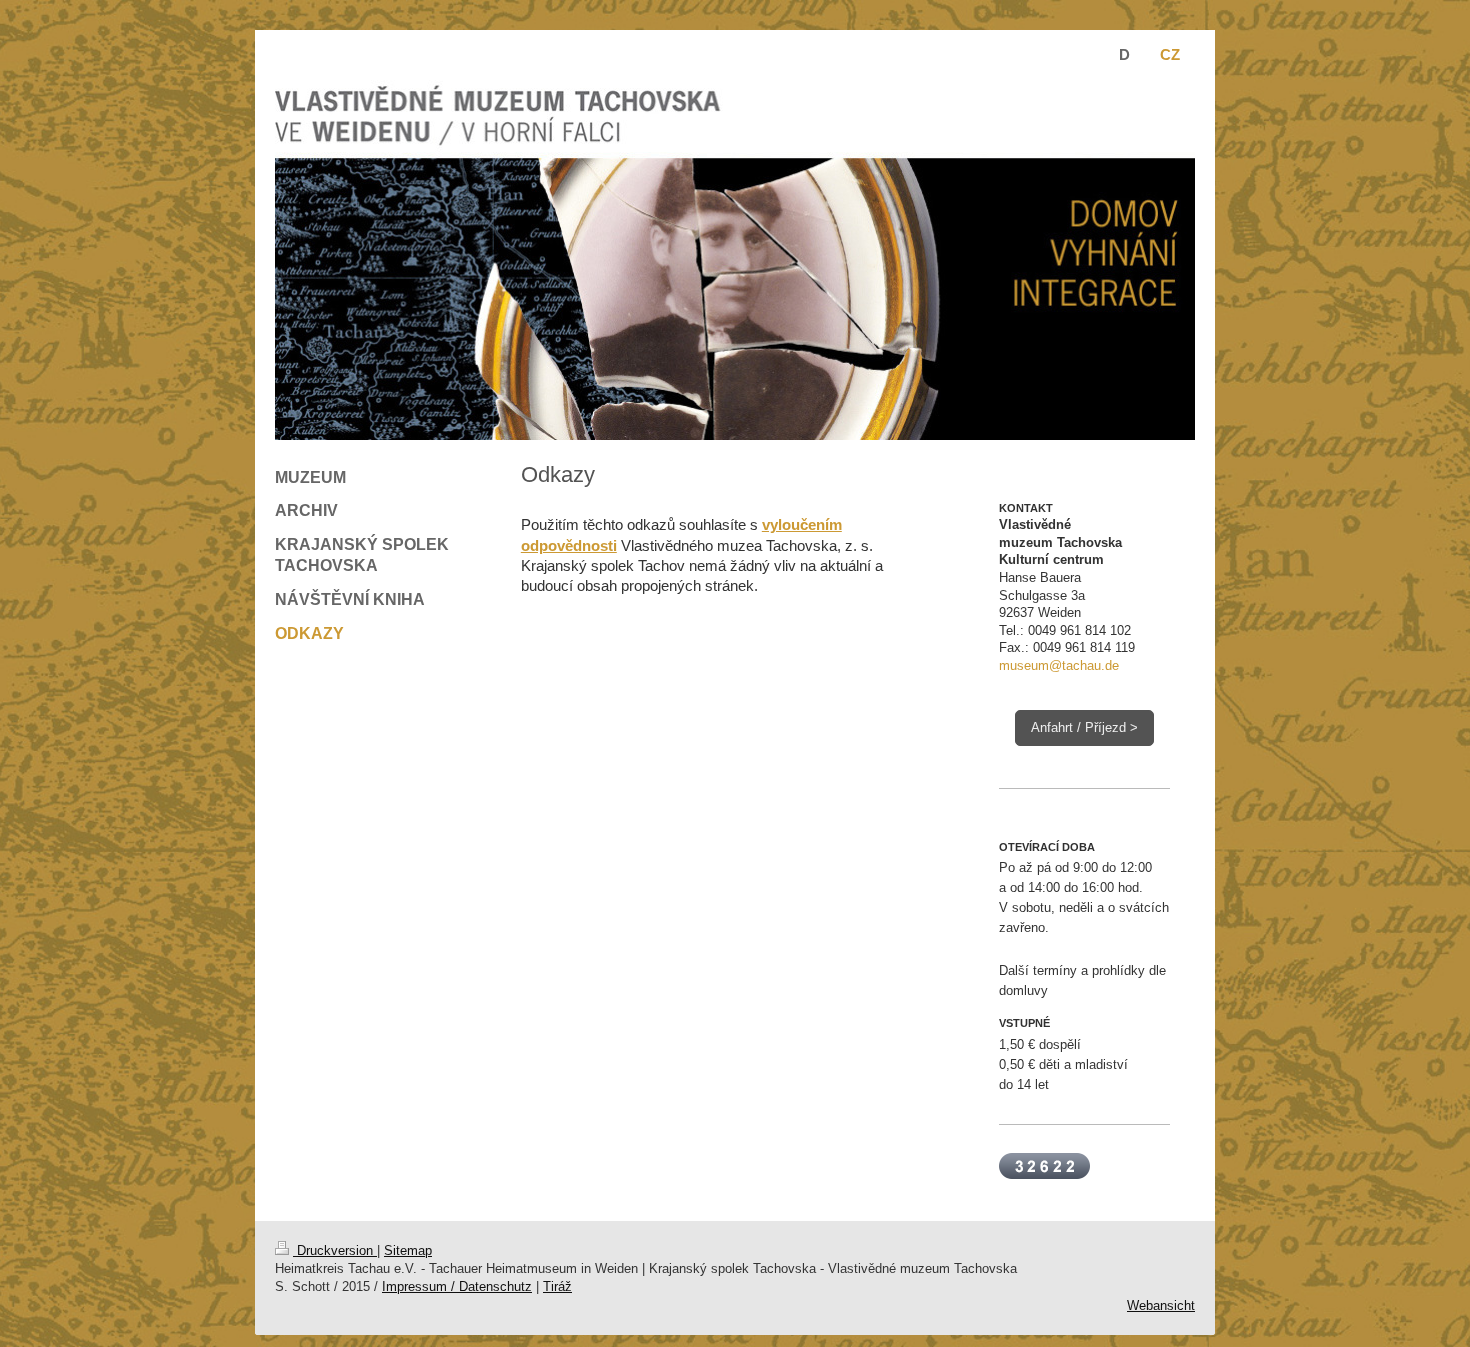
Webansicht (1161, 1305)
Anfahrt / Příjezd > (1084, 727)
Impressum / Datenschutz (457, 1286)
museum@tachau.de (1059, 665)
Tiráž (557, 1286)
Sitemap (408, 1250)
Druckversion (335, 1250)
